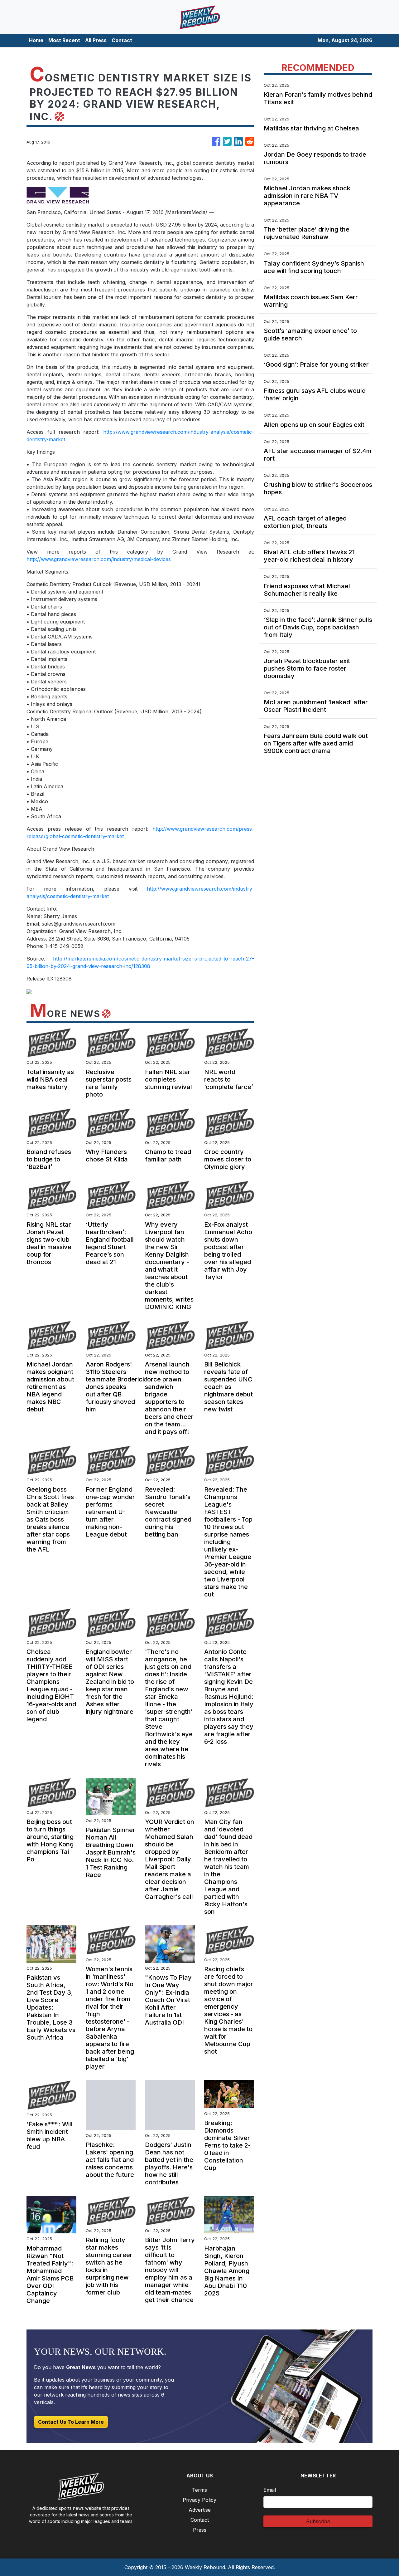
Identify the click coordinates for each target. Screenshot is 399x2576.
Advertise (200, 2510)
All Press (96, 40)
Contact (122, 40)
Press (200, 2530)
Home (36, 40)
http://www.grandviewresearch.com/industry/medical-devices (99, 559)
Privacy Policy (199, 2500)
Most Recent (64, 40)
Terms (199, 2490)
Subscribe (318, 2521)
